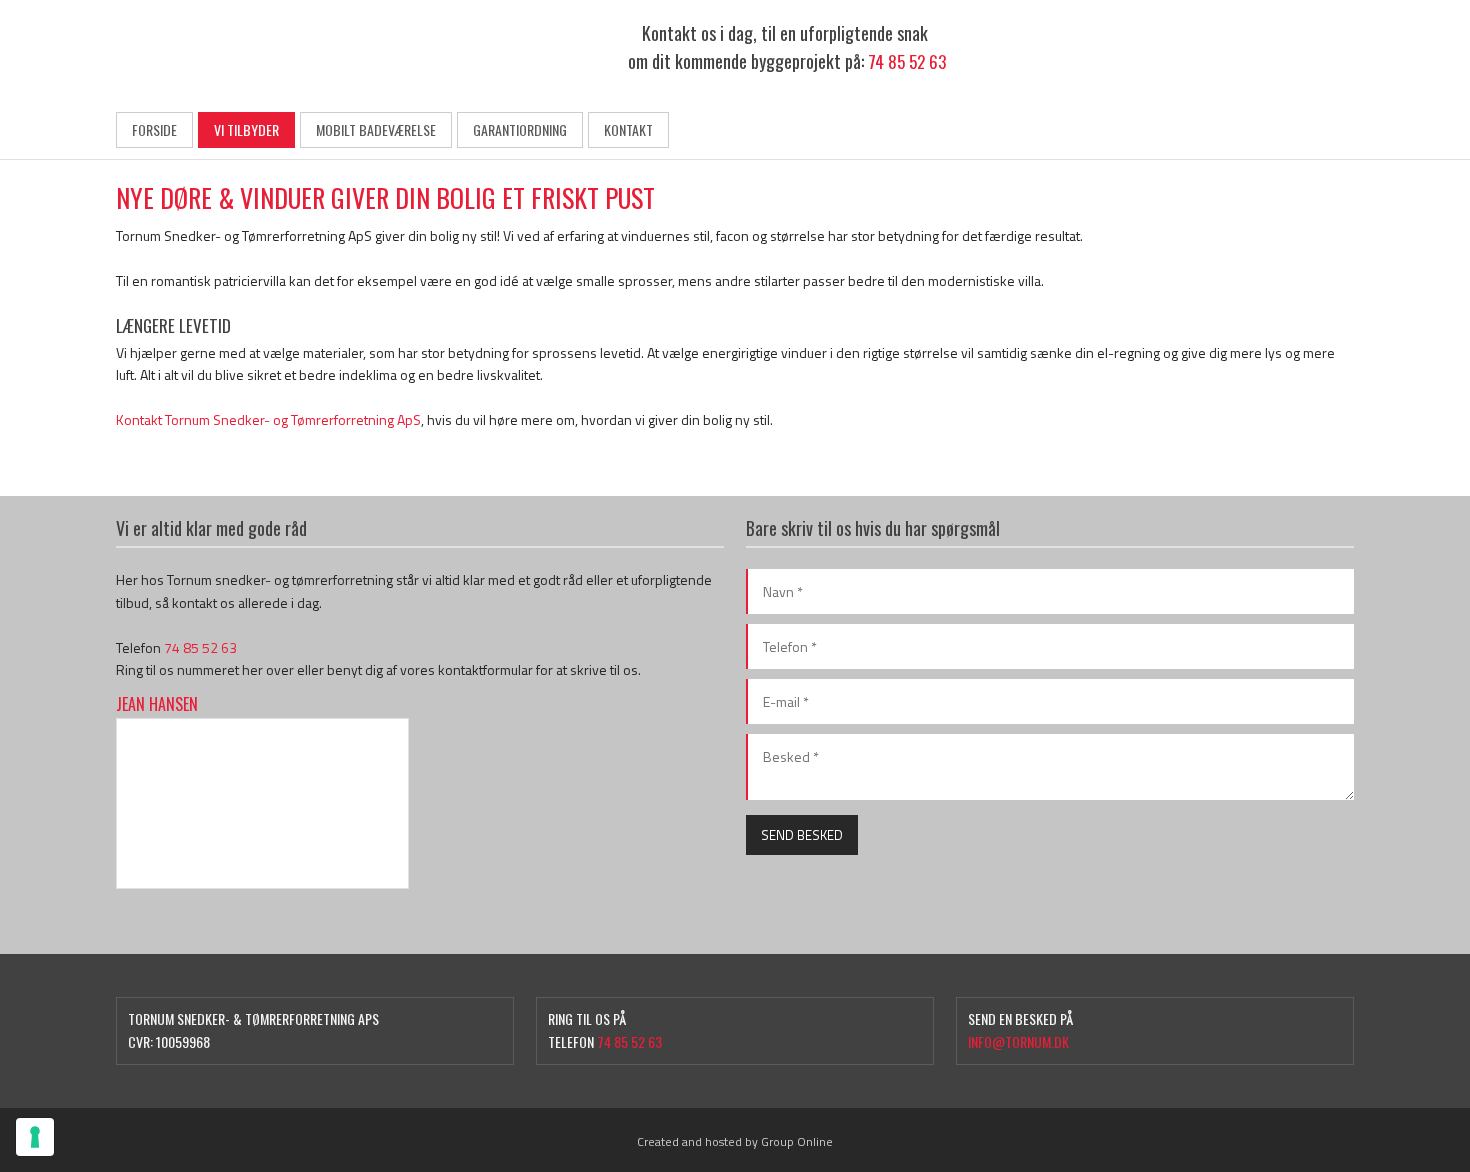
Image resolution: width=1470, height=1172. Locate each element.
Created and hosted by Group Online (735, 1141)
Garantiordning (520, 129)
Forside (154, 129)
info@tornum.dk (1018, 1041)
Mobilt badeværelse (376, 129)
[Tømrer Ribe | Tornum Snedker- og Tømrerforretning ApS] (262, 51)
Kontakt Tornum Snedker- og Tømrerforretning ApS (268, 419)
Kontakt (628, 129)
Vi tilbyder (246, 129)
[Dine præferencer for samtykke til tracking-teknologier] (35, 1137)
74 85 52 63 (907, 61)
